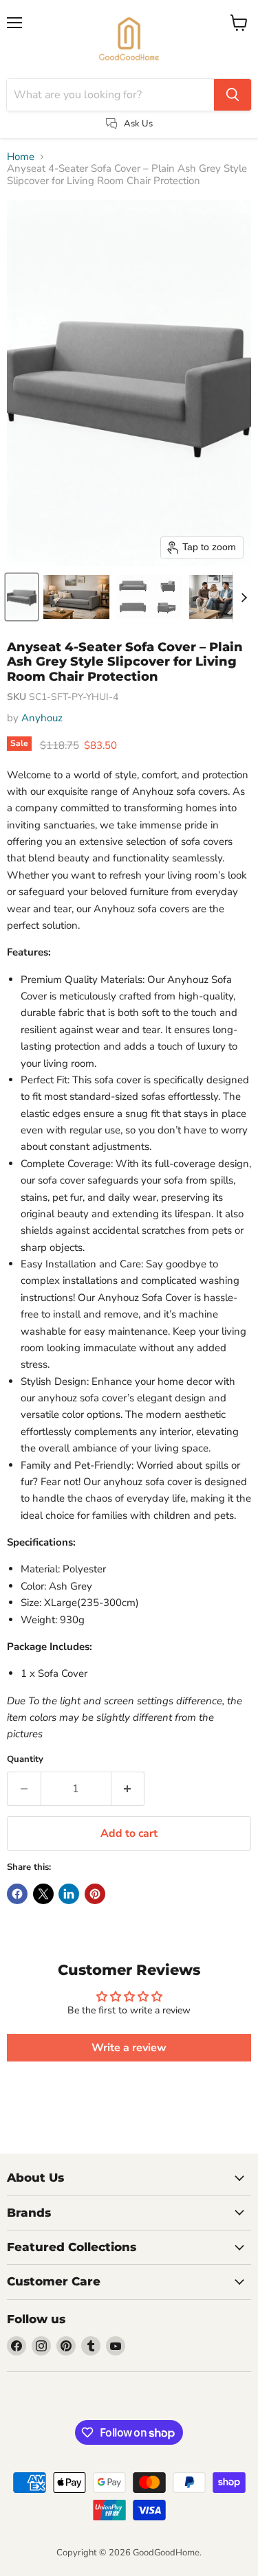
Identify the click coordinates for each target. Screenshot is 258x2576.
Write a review (129, 2048)
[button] (22, 597)
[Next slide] (244, 597)
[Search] (233, 95)
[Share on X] (43, 1894)
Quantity (25, 1760)
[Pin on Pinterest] (95, 1894)
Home (21, 157)
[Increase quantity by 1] (128, 1789)
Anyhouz (42, 718)
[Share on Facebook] (17, 1894)
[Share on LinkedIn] (69, 1894)
